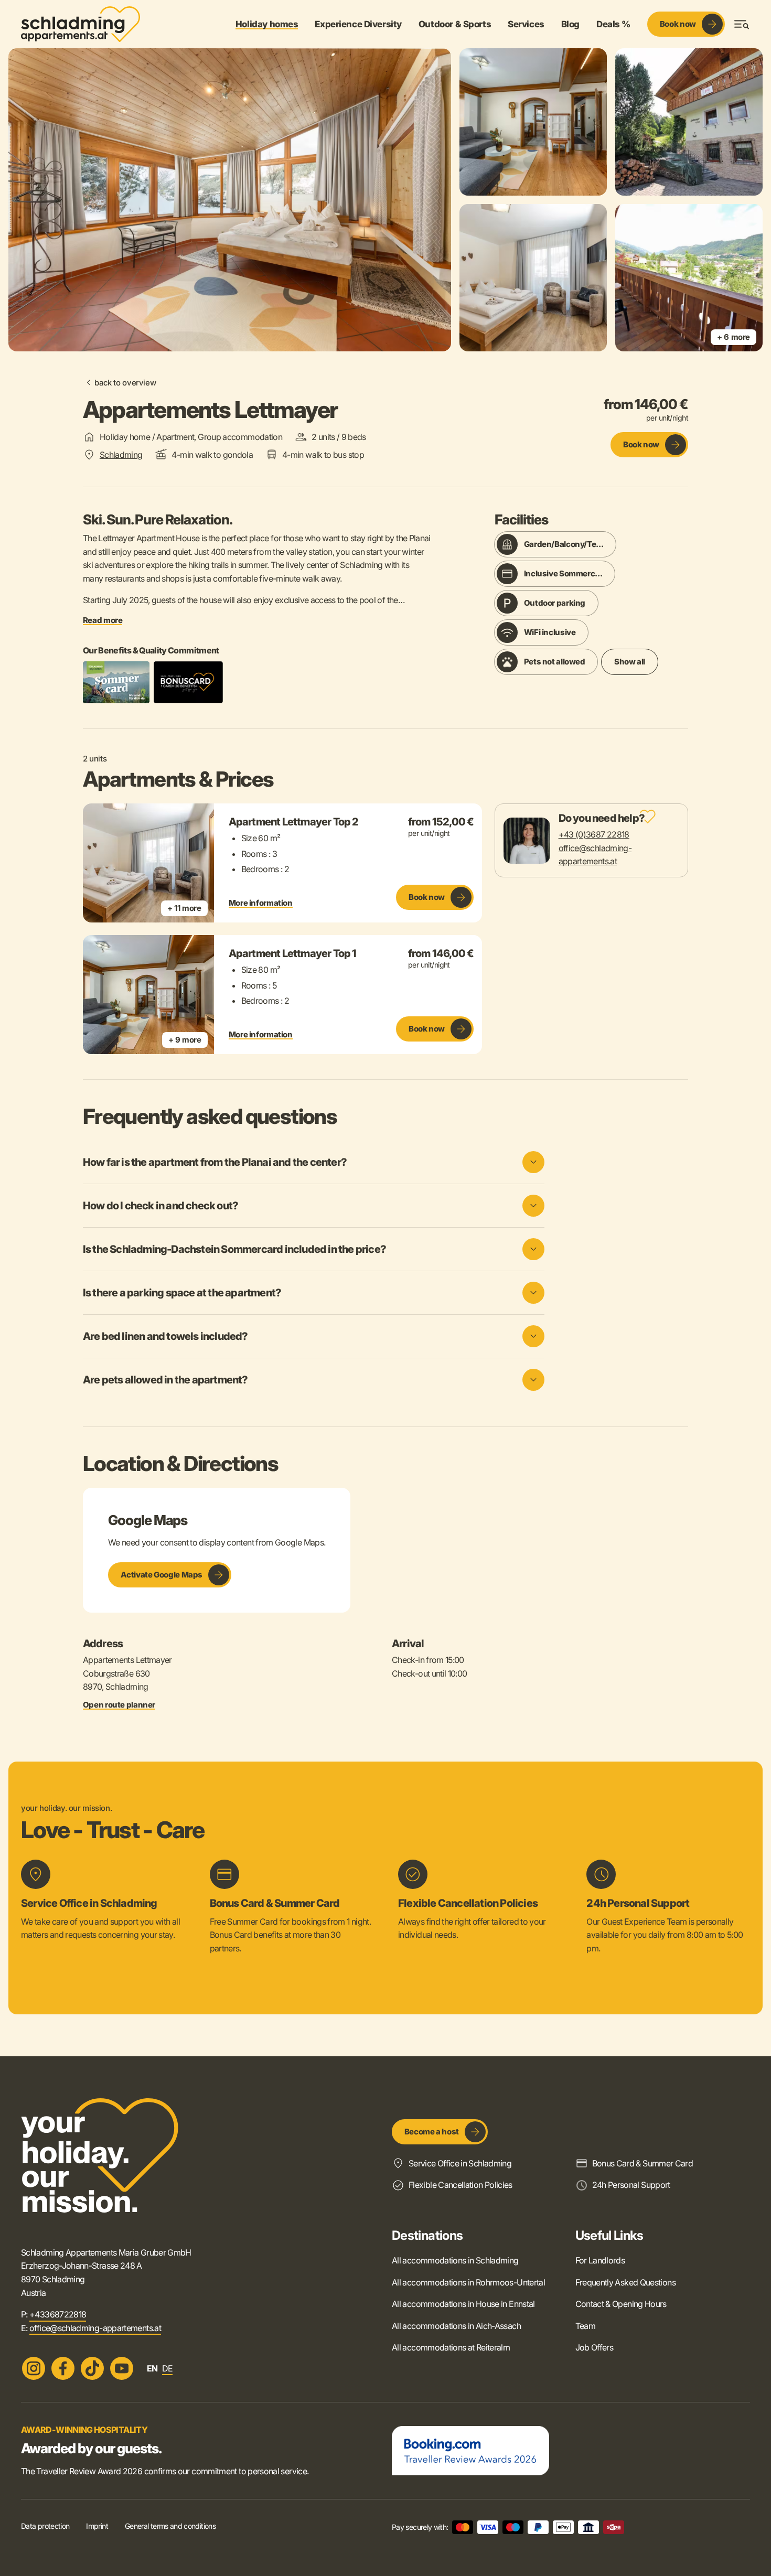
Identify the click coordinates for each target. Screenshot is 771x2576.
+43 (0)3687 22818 (594, 834)
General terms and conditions (170, 2526)
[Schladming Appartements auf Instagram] (34, 2368)
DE (168, 2368)
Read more (103, 620)
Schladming (121, 455)
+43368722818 (58, 2314)
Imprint (97, 2526)
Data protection (45, 2526)
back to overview (125, 383)
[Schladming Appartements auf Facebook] (63, 2368)
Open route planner (119, 1705)
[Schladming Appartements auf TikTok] (92, 2368)
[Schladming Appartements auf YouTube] (122, 2368)
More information (261, 903)
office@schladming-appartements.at (95, 2328)
